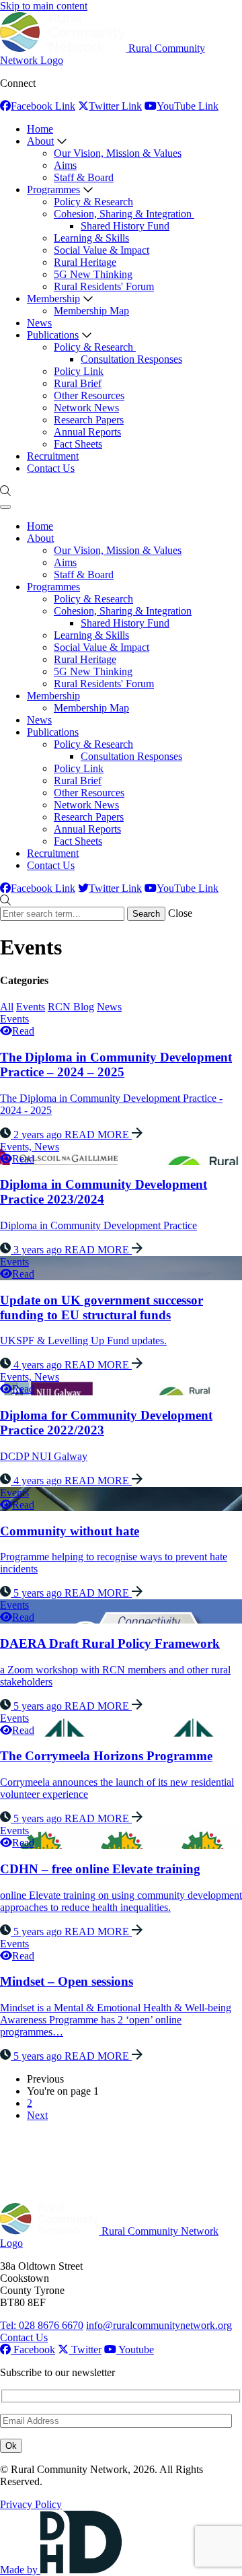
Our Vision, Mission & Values (118, 153)
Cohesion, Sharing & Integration (124, 214)
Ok (11, 2446)
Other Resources (89, 395)
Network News (86, 408)
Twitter (85, 2349)
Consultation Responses (131, 359)
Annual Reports (87, 432)
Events (31, 1007)
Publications (53, 335)
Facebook (33, 2349)
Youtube (135, 2349)
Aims (65, 165)
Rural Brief (78, 383)
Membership (53, 299)
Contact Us (51, 468)
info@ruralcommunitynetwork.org (159, 2325)
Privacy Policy (31, 2504)
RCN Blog (71, 1007)
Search (146, 914)
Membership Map (91, 311)
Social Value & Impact (102, 250)
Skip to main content (44, 6)
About (40, 141)
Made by (20, 2570)
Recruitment (53, 456)
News (39, 323)
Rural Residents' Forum (104, 286)
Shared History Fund (125, 226)
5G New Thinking (93, 274)
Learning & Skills (91, 238)
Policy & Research (93, 202)
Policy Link (79, 371)
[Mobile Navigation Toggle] (5, 507)
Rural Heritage (85, 262)
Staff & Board (84, 177)
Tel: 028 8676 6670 (42, 2325)
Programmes (53, 189)
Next (37, 2115)
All (7, 1007)
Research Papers (89, 420)
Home (40, 129)
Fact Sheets (78, 444)
